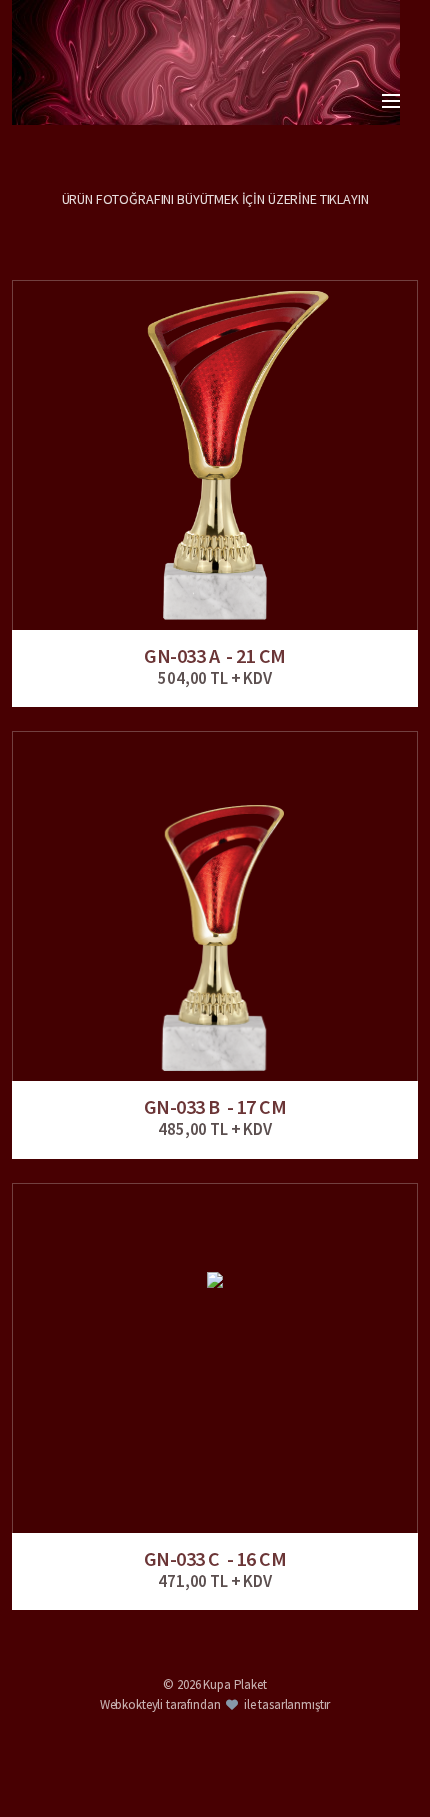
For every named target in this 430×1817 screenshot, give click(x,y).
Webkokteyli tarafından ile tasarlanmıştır (215, 1704)
